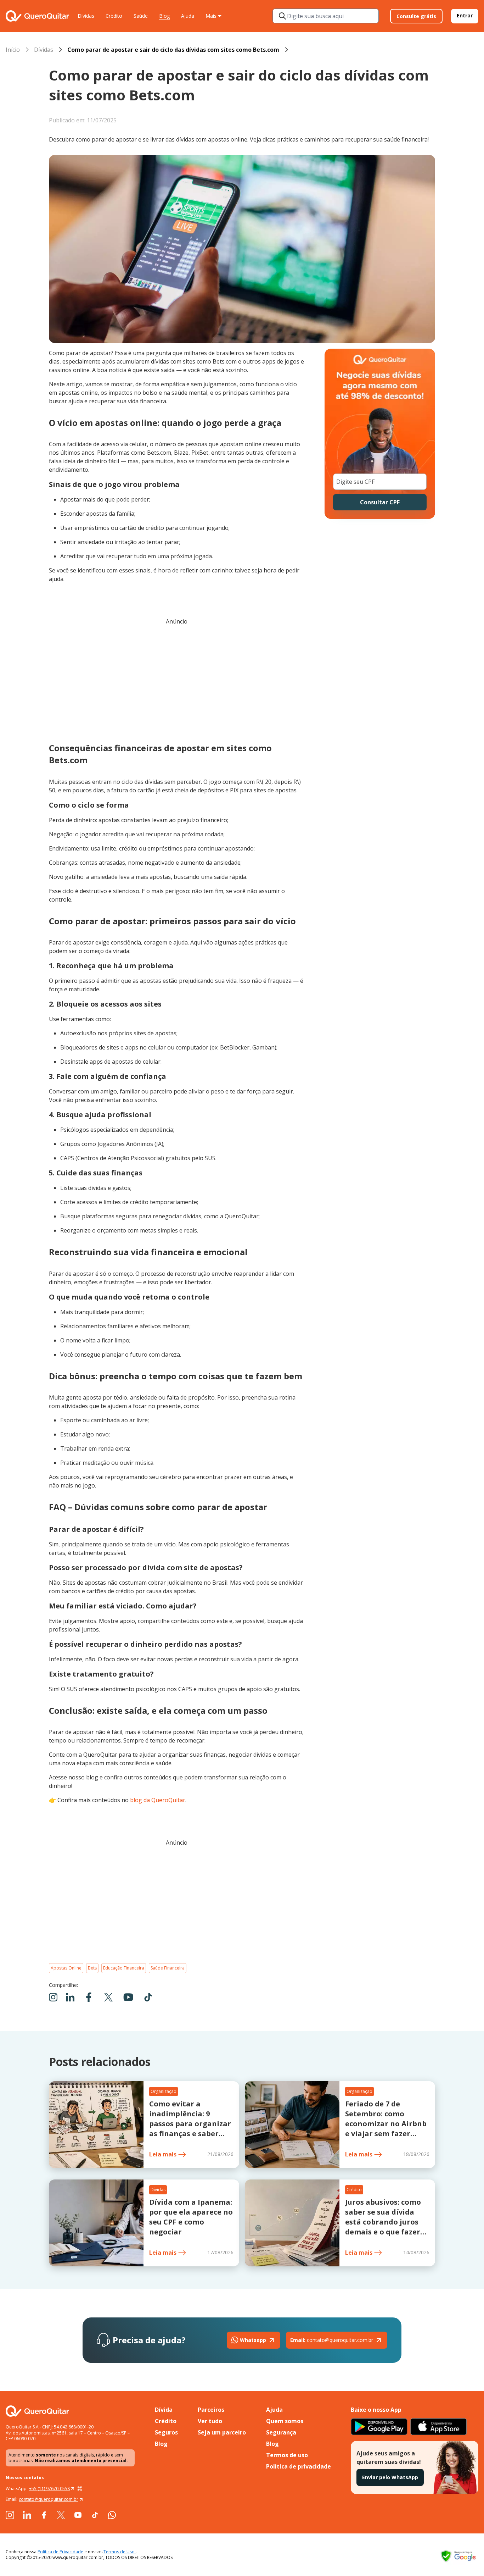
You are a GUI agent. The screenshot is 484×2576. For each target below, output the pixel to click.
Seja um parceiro (222, 2432)
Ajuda (188, 16)
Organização (164, 2091)
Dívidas (86, 16)
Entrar (465, 15)
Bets (92, 1968)
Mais (211, 16)
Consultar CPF (380, 502)
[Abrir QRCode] (80, 2489)
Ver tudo (210, 2421)
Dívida (164, 2410)
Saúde (141, 16)
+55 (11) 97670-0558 (49, 2489)
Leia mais (163, 2154)
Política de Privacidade (60, 2552)
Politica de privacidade (299, 2466)
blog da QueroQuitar (158, 1800)
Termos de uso (287, 2455)
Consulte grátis (416, 16)
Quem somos (285, 2421)
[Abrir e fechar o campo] (282, 16)
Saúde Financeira (168, 1968)
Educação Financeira (124, 1968)
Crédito (114, 16)
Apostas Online (66, 1968)
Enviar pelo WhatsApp (390, 2477)
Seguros (166, 2432)
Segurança (281, 2432)
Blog (164, 16)
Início (13, 50)
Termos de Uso (120, 2552)
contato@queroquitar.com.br (332, 2340)
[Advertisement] (177, 681)
